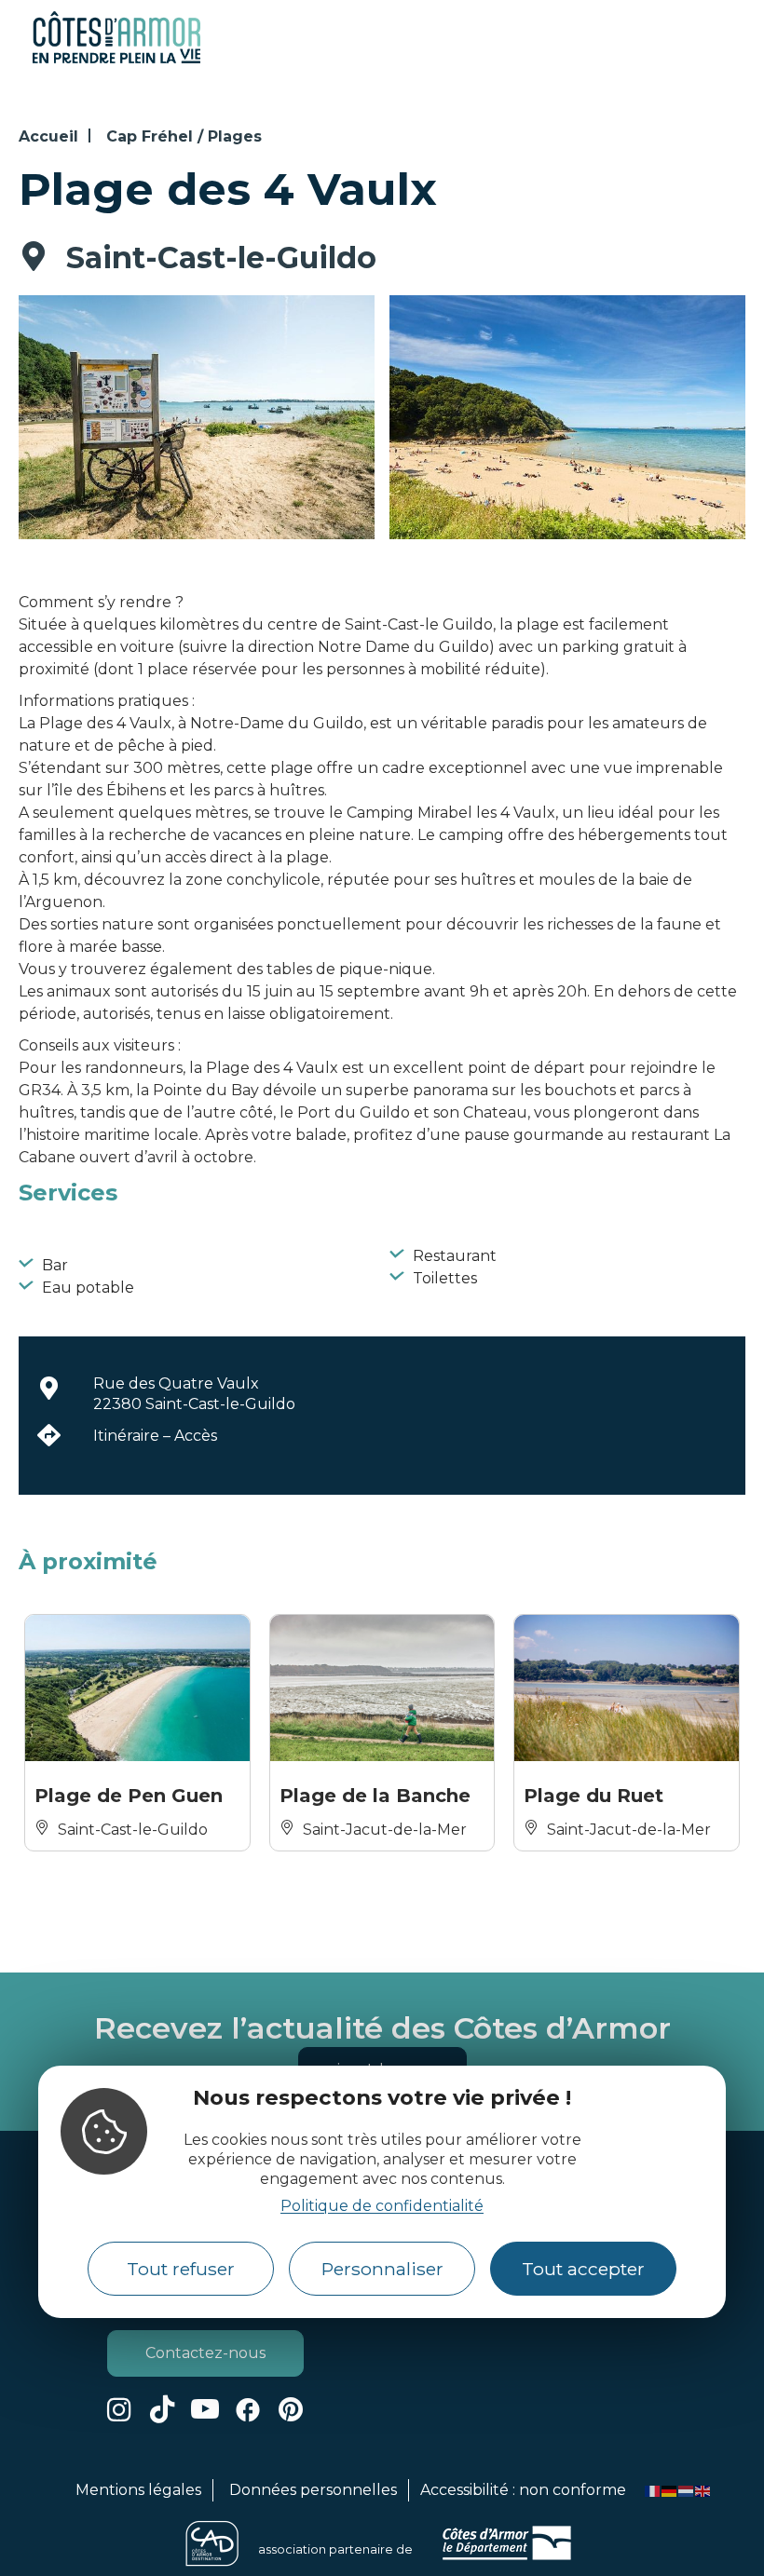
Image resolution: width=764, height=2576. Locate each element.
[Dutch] (687, 2490)
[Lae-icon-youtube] (205, 2409)
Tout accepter (583, 2269)
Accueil (48, 136)
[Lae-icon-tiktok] (162, 2409)
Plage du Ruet (593, 1796)
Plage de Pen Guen (129, 1796)
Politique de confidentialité (382, 2206)
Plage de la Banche (375, 1796)
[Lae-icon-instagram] (119, 2409)
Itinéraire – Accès (155, 1436)
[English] (703, 2490)
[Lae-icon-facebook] (248, 2409)
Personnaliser (382, 2269)
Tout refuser (181, 2269)
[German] (670, 2490)
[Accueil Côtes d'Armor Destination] (116, 60)
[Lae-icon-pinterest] (291, 2409)
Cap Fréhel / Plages (184, 136)
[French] (653, 2490)
